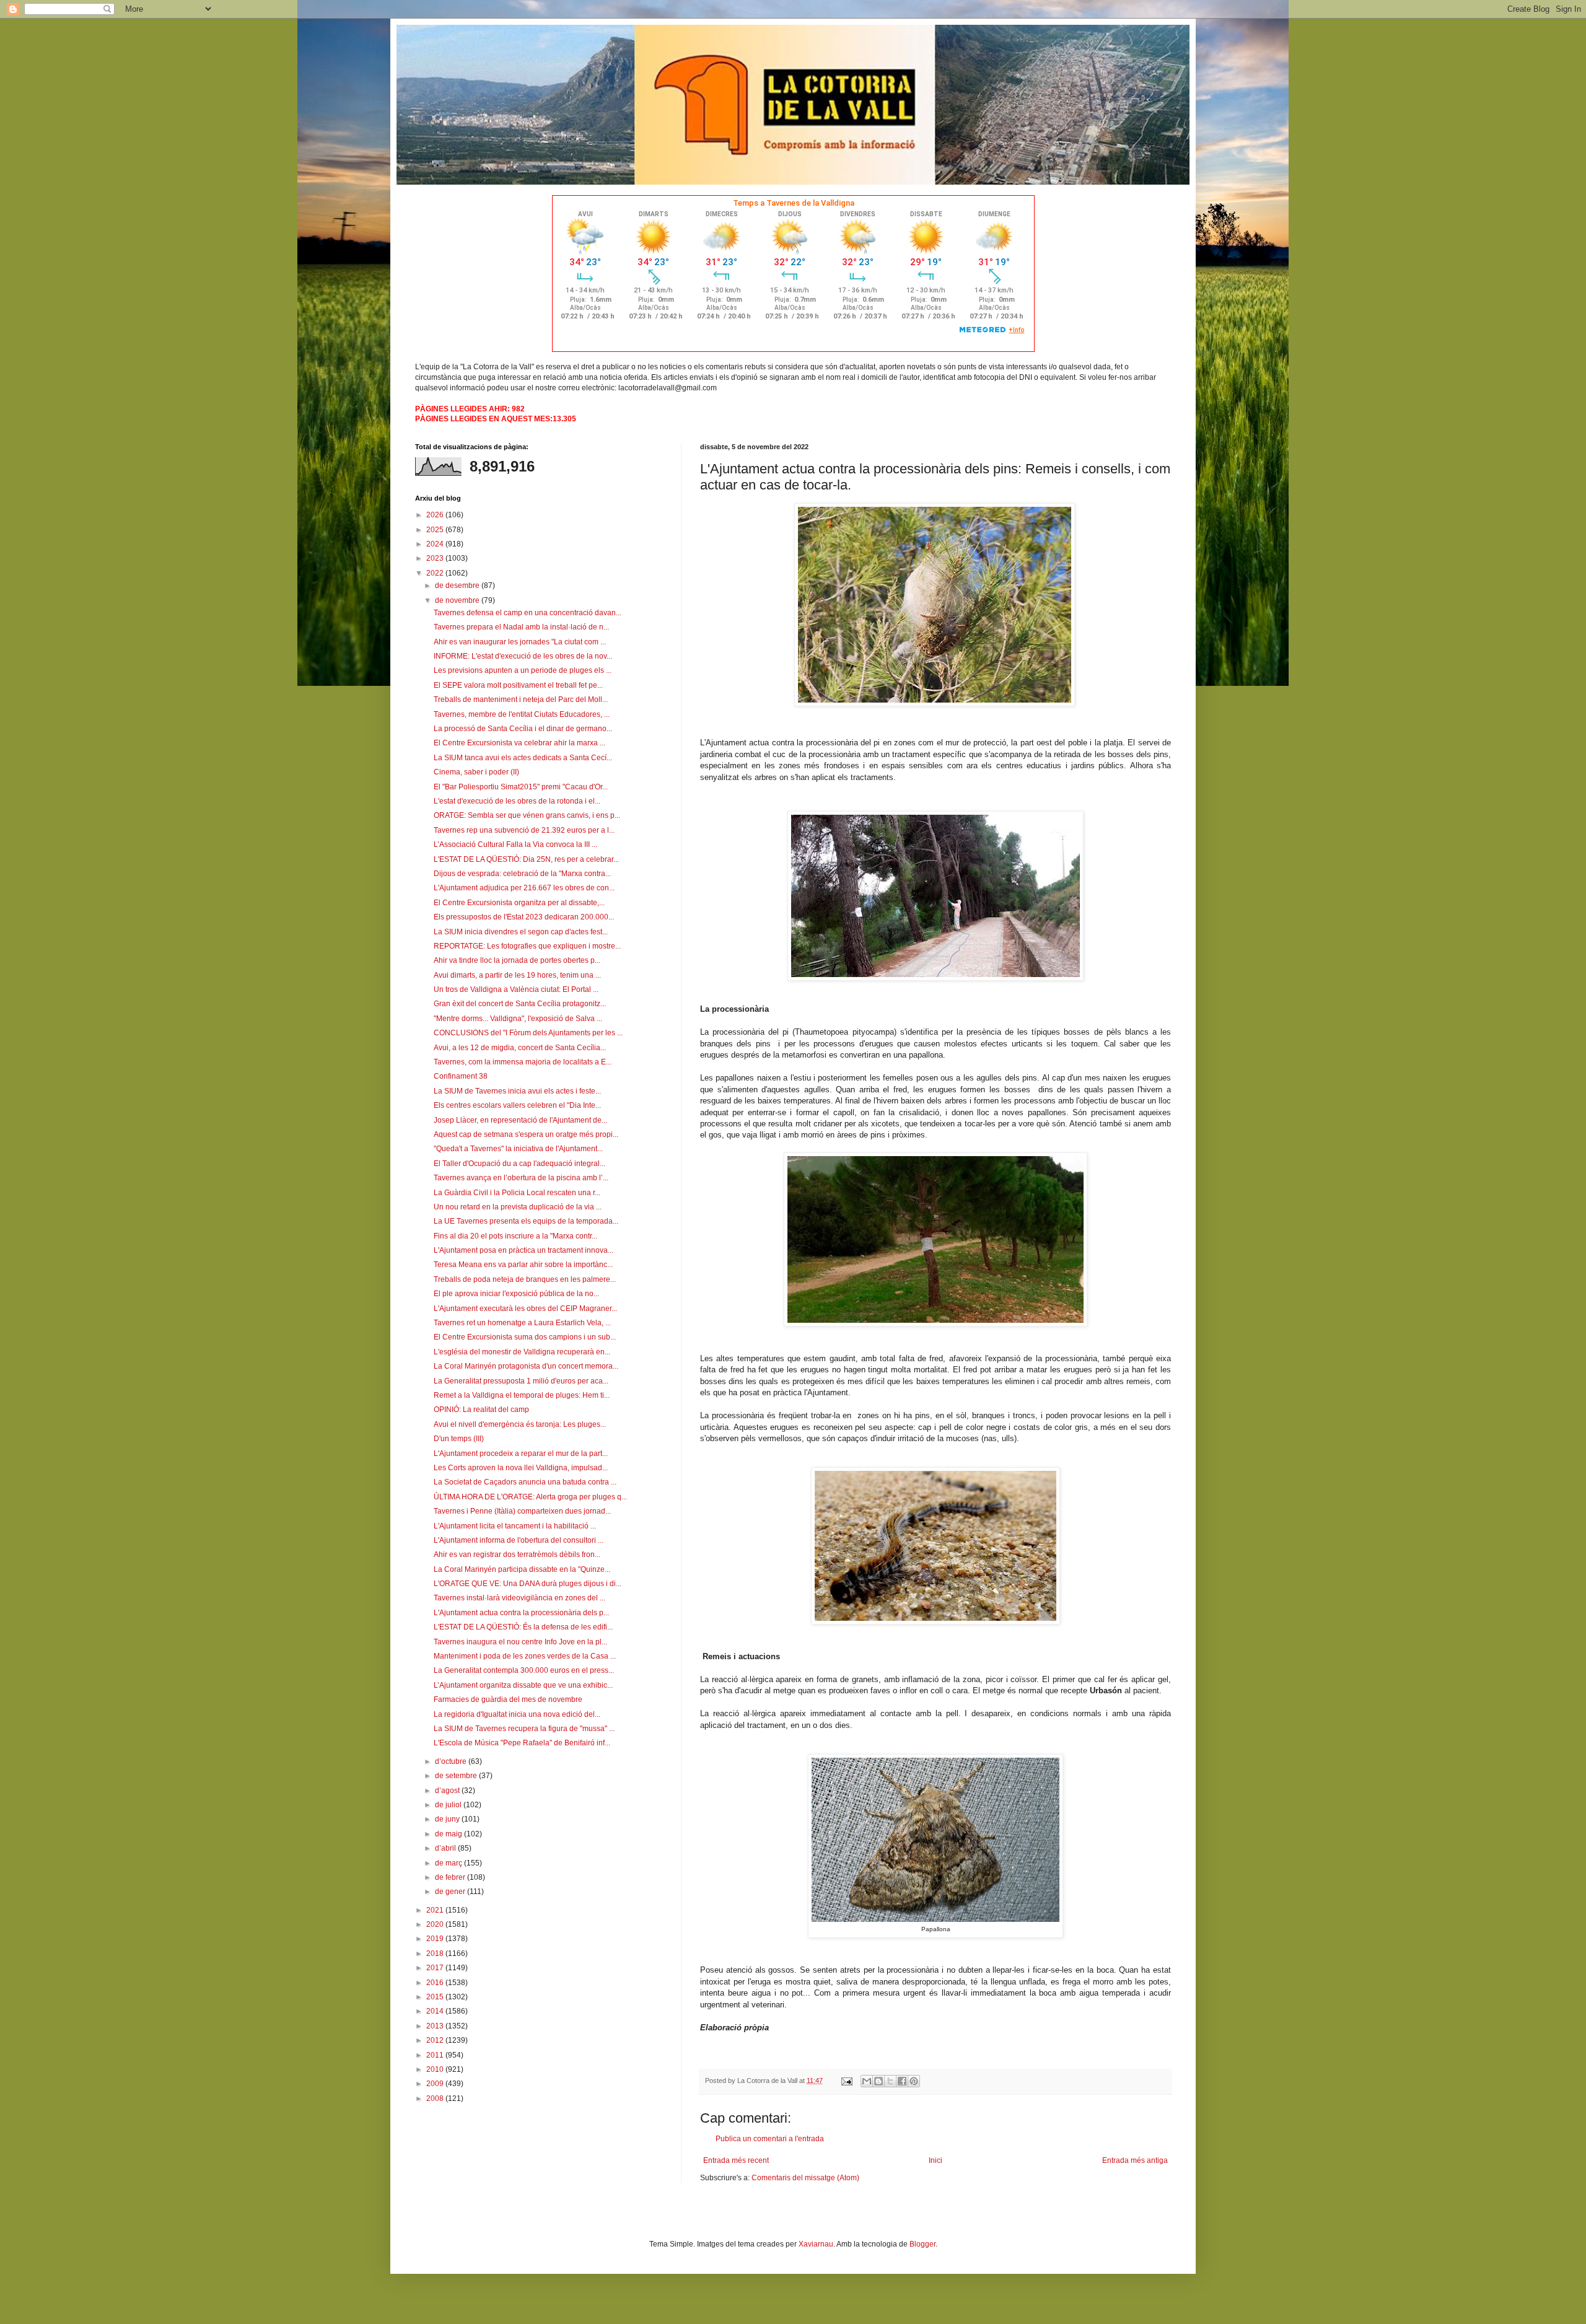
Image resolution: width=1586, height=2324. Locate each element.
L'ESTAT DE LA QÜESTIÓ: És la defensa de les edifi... (523, 1627)
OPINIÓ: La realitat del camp (481, 1410)
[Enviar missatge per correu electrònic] (846, 2081)
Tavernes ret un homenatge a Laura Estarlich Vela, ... (522, 1323)
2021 (436, 1910)
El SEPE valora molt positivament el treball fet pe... (518, 685)
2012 (436, 2040)
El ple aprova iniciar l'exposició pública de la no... (516, 1294)
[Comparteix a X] (890, 2081)
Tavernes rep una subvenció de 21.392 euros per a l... (524, 830)
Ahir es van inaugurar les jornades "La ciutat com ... (520, 642)
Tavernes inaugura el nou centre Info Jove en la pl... (520, 1642)
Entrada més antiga (1135, 2160)
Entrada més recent (736, 2160)
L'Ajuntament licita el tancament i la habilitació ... (515, 1526)
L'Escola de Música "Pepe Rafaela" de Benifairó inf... (522, 1743)
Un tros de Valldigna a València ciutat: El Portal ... (516, 989)
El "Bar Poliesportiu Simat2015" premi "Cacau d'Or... (521, 787)
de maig (449, 1834)
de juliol (449, 1805)
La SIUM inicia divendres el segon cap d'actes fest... (521, 932)
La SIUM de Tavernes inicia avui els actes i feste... (517, 1091)
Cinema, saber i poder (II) (476, 772)
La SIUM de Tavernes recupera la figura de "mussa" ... (524, 1729)
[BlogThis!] (878, 2081)
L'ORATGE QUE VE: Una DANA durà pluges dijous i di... (528, 1584)
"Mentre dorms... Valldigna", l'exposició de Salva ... (518, 1019)
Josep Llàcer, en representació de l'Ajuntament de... (520, 1120)
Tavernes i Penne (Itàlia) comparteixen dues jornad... (522, 1511)
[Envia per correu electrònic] (867, 2081)
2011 (436, 2055)
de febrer (451, 1877)
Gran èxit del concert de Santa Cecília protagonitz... (520, 1004)
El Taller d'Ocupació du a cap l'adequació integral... (519, 1164)
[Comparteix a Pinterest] (914, 2081)
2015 (436, 1997)
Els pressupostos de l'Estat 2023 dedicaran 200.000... (524, 917)
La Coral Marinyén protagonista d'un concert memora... (526, 1366)
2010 (436, 2069)
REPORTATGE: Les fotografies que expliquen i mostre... (527, 946)
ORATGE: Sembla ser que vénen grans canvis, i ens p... (527, 815)
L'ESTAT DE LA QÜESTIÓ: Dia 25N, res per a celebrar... (526, 859)
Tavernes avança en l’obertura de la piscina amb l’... (521, 1178)
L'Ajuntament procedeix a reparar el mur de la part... (521, 1454)
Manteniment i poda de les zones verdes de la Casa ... (525, 1656)
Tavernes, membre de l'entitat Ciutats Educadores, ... (522, 714)
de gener (451, 1892)
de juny (448, 1819)
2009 (436, 2084)
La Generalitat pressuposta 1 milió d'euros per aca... (521, 1381)
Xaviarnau (816, 2244)
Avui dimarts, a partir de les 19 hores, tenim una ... (517, 975)
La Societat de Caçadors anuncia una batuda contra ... (525, 1482)
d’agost (448, 1791)
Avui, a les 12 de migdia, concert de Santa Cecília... (520, 1048)
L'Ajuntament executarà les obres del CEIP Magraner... (525, 1309)
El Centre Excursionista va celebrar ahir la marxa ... (519, 743)
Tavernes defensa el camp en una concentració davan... (528, 613)
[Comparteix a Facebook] (902, 2081)
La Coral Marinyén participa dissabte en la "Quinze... (522, 1569)
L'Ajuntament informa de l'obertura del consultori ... (519, 1540)
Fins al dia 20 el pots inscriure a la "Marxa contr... (515, 1236)
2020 (436, 1924)
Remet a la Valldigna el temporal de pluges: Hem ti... (522, 1395)
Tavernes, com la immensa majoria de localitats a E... (523, 1062)
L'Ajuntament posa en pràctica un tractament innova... (524, 1250)
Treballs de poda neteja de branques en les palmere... (525, 1279)
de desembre (458, 585)
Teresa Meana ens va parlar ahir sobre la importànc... (523, 1265)
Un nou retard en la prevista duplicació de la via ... (518, 1207)
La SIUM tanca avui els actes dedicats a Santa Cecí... (523, 758)
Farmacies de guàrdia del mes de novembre (508, 1699)
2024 (436, 544)
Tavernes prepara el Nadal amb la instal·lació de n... (521, 627)
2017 (436, 1968)
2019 (436, 1939)
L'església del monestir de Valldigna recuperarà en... (522, 1352)
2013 (436, 2026)
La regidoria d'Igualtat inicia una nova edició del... (517, 1714)
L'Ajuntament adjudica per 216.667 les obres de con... (524, 888)
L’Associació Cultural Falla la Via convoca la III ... (515, 844)
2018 (436, 1953)
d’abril (446, 1848)
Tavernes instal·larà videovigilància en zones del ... (519, 1598)
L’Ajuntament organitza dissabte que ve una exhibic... (523, 1685)
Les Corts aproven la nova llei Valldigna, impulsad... (521, 1468)
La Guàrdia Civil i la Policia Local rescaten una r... (517, 1193)
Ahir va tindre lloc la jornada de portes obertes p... (517, 960)
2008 (436, 2098)
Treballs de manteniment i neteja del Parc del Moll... (521, 699)
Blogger (922, 2244)
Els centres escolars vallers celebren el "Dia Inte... (517, 1105)
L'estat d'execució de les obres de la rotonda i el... (517, 801)
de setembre (457, 1776)
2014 (436, 2011)
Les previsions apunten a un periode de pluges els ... (523, 670)
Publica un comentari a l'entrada (770, 2139)
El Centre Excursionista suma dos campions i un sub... (525, 1337)
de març (449, 1863)
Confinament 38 (461, 1076)
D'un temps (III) (459, 1439)
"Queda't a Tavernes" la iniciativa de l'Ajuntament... (518, 1149)
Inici (935, 2160)
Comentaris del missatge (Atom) (805, 2178)
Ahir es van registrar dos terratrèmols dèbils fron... (517, 1554)
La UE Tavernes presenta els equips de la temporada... (526, 1221)
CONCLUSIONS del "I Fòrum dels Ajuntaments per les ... (528, 1033)
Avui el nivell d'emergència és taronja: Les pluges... (520, 1424)
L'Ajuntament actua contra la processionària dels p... (521, 1613)
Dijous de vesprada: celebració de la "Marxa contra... (522, 874)
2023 (436, 558)
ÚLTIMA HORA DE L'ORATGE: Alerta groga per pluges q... (530, 1497)
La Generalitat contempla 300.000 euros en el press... (524, 1670)
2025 (436, 530)
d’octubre (452, 1761)
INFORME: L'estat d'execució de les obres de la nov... (523, 656)
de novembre (458, 600)
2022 (436, 573)
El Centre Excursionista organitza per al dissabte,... (519, 903)
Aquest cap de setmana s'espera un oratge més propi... (526, 1134)
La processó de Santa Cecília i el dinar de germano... (523, 729)
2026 (436, 515)
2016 (436, 1983)
